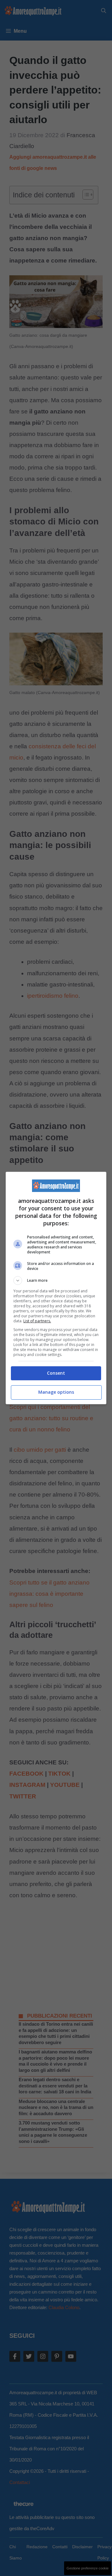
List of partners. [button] (37, 1321)
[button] (56, 1281)
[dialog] (56, 1288)
